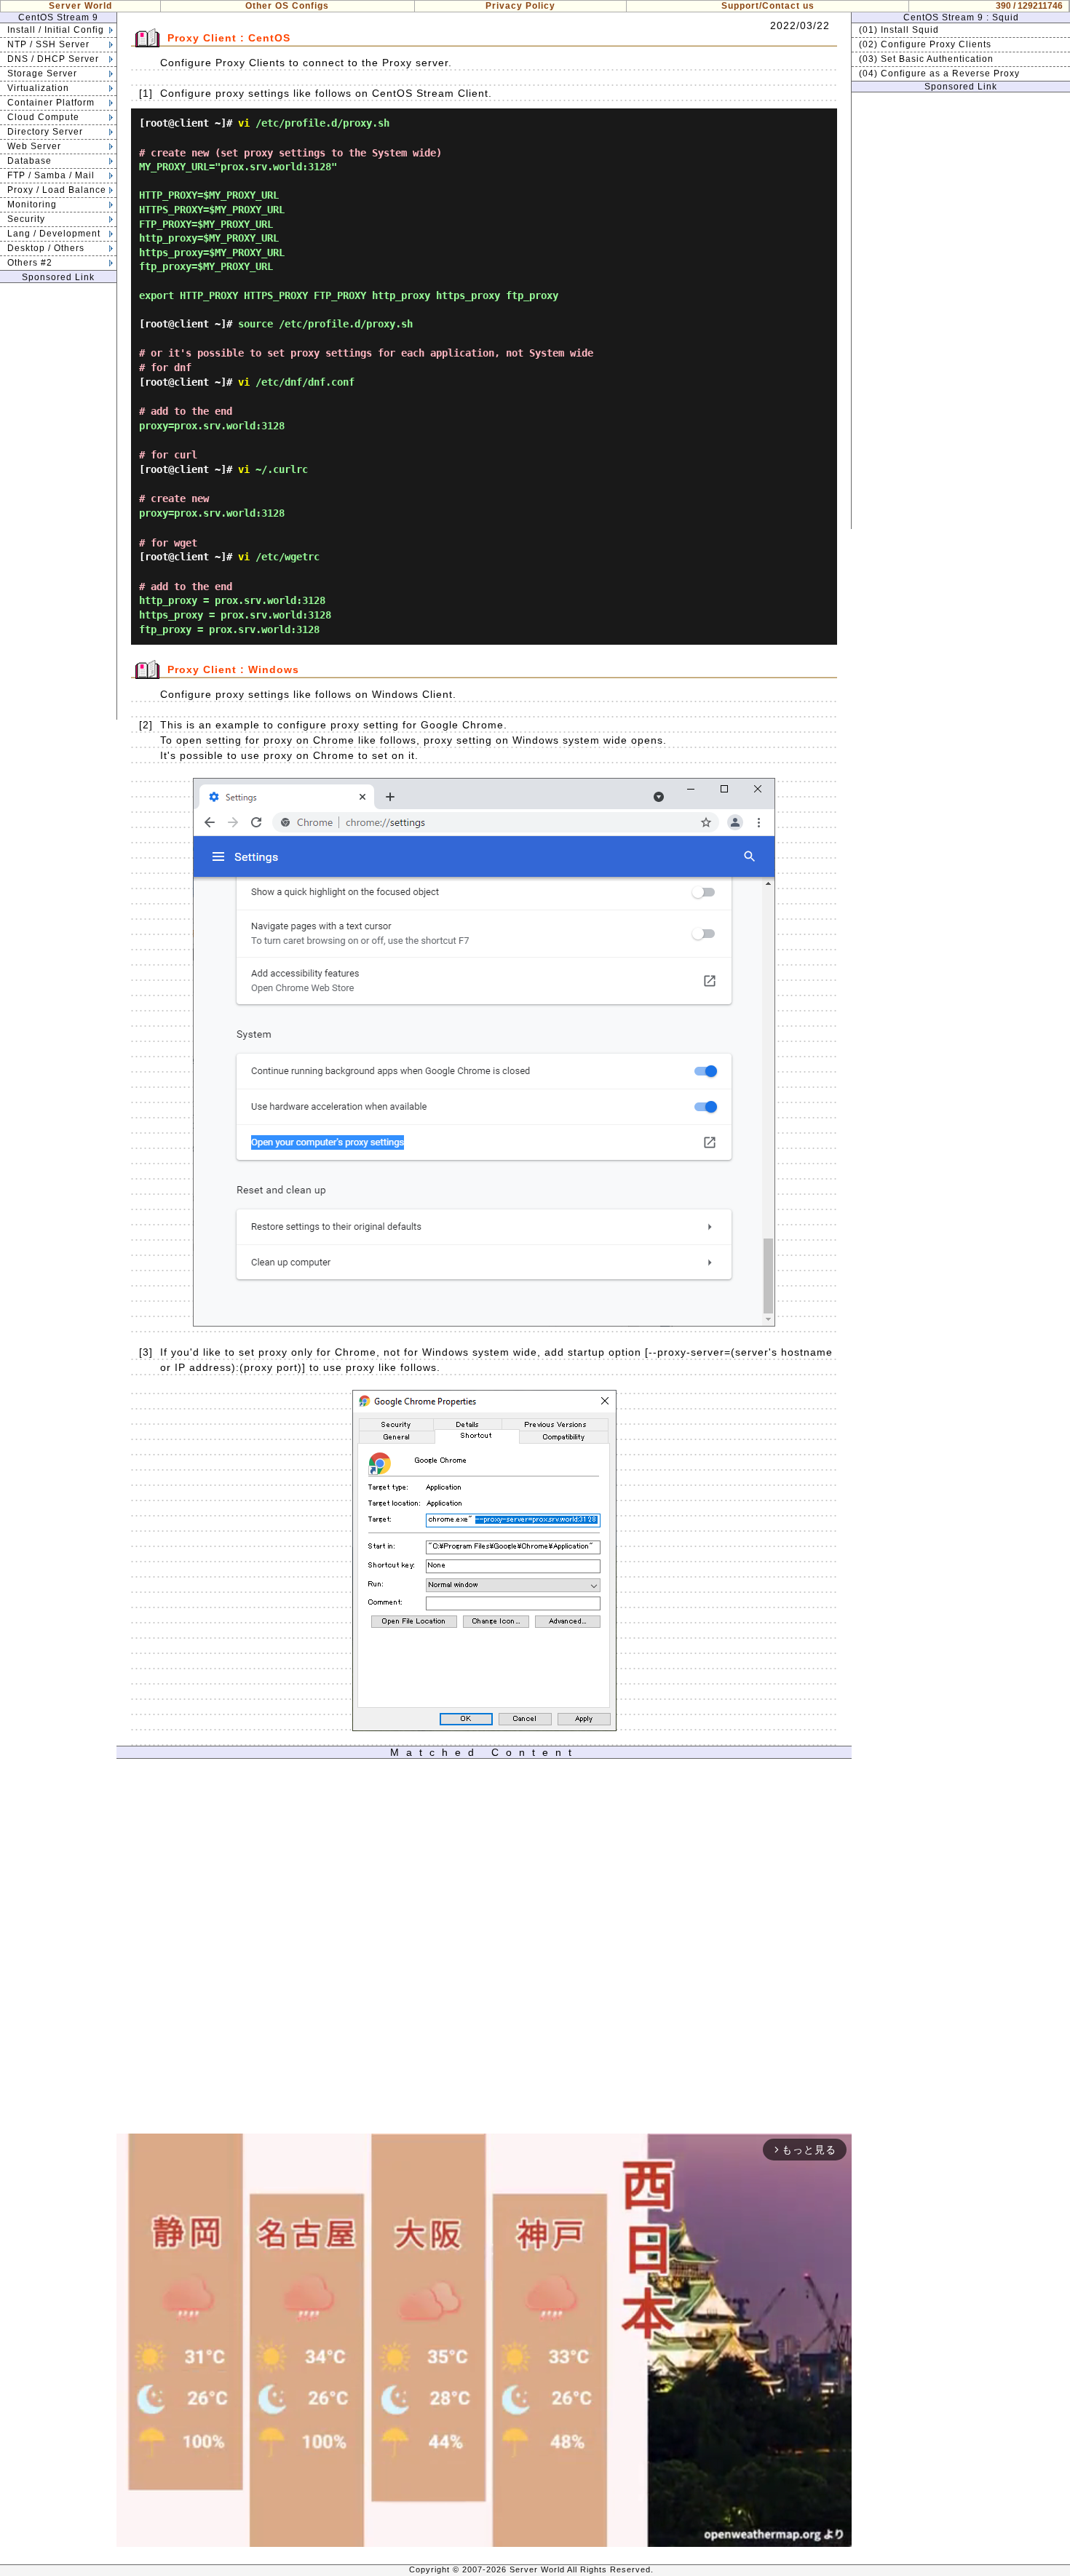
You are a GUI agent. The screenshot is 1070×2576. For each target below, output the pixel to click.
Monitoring (32, 204)
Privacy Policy (520, 6)
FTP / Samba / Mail (51, 175)
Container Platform (51, 103)
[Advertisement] (58, 501)
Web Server (34, 146)
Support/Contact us (768, 6)
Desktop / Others (46, 248)
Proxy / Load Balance (57, 190)
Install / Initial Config (56, 30)
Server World (80, 6)
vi (244, 123)
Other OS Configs (287, 6)
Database (29, 161)
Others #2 (30, 263)
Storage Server (42, 73)
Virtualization (38, 88)
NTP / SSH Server (48, 44)
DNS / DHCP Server (53, 59)
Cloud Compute (43, 117)
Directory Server (45, 132)
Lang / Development (54, 234)
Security (26, 219)
